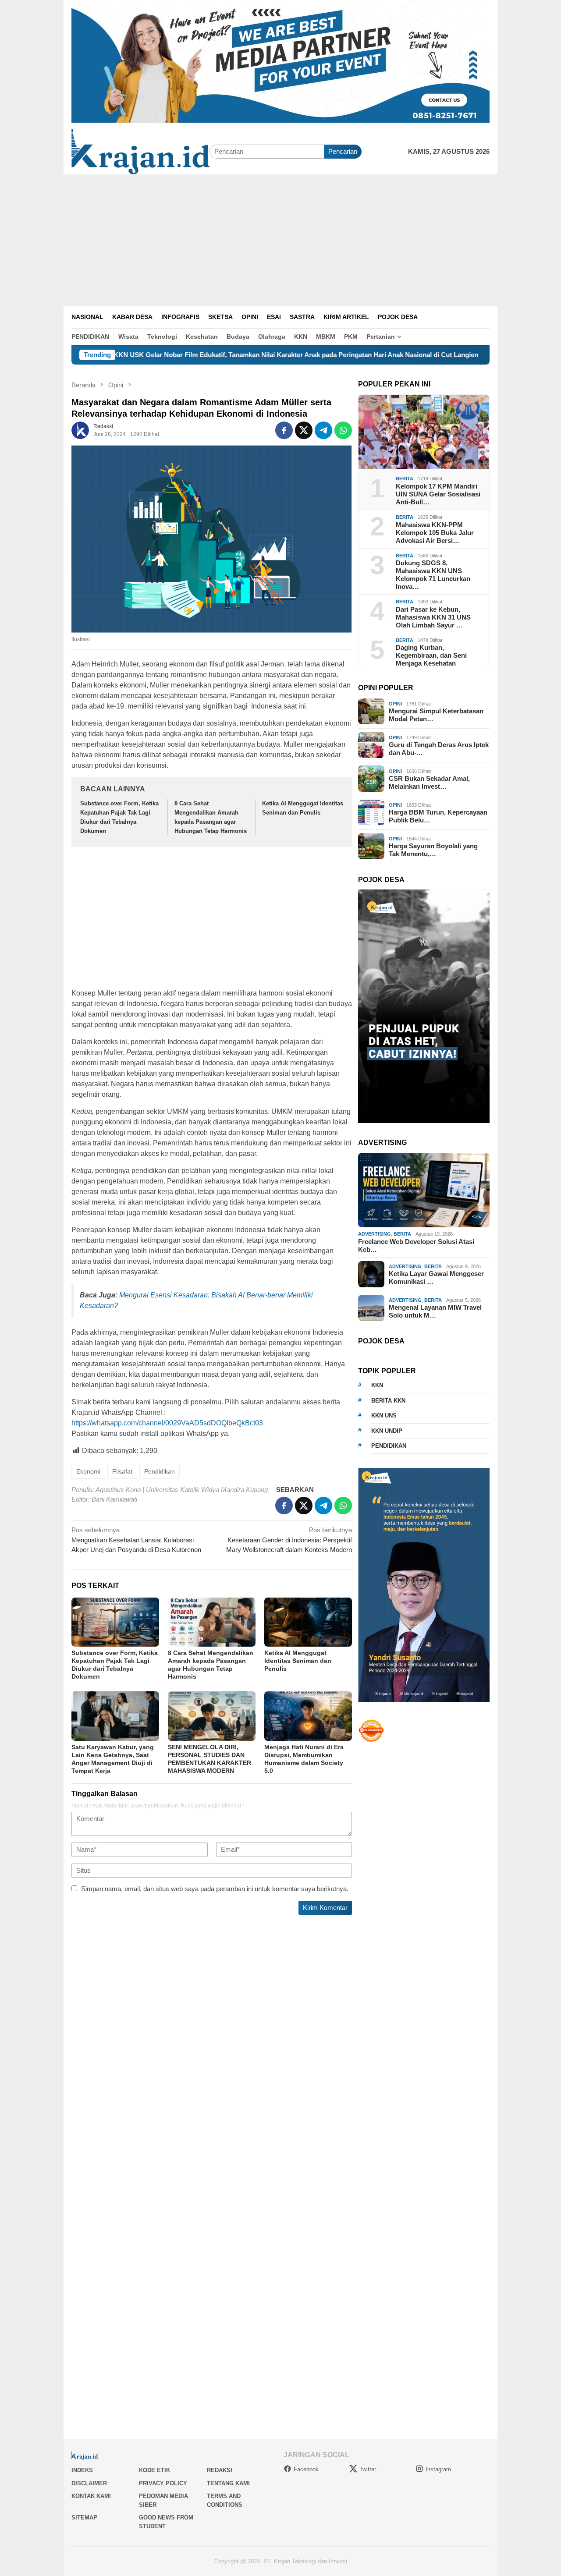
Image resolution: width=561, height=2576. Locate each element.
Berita (405, 478)
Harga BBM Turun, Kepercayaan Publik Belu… (438, 816)
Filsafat (122, 1471)
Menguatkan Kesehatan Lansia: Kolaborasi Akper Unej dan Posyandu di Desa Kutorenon (136, 1540)
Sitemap (84, 2518)
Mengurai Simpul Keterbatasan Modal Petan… (436, 715)
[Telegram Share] (323, 430)
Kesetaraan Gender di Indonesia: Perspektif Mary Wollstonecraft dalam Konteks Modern (289, 1540)
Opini (395, 703)
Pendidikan (160, 1471)
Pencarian (343, 151)
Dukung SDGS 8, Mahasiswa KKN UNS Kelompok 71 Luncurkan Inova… (433, 575)
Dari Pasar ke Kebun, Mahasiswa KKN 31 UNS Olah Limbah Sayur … (433, 617)
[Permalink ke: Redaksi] (80, 430)
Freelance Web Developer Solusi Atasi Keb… (416, 1245)
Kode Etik (154, 2470)
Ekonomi (88, 1471)
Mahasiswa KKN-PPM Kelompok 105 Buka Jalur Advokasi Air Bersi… (435, 532)
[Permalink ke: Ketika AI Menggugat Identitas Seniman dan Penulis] (308, 1622)
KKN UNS (384, 1416)
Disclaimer (89, 2483)
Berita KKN (388, 1400)
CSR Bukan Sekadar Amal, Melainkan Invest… (429, 782)
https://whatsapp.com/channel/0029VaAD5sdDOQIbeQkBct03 (167, 1423)
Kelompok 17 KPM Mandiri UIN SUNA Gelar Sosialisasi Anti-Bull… (438, 494)
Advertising (375, 1234)
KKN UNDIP (387, 1430)
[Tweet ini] (304, 430)
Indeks (82, 2470)
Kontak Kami (91, 2496)
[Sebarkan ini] (284, 430)
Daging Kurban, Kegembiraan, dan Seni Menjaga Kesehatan (431, 655)
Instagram (438, 2469)
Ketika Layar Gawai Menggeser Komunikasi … (436, 1277)
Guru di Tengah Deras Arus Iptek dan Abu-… (439, 749)
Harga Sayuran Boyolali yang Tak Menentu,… (433, 850)
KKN (377, 1385)
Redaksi (220, 2470)
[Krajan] (140, 151)
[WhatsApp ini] (343, 430)
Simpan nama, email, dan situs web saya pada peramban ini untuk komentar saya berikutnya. (215, 1889)
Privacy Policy (163, 2483)
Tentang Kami (228, 2483)
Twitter (368, 2469)
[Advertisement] (280, 240)
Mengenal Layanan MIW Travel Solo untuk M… (435, 1311)
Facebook (306, 2469)
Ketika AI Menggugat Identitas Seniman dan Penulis (298, 1661)
